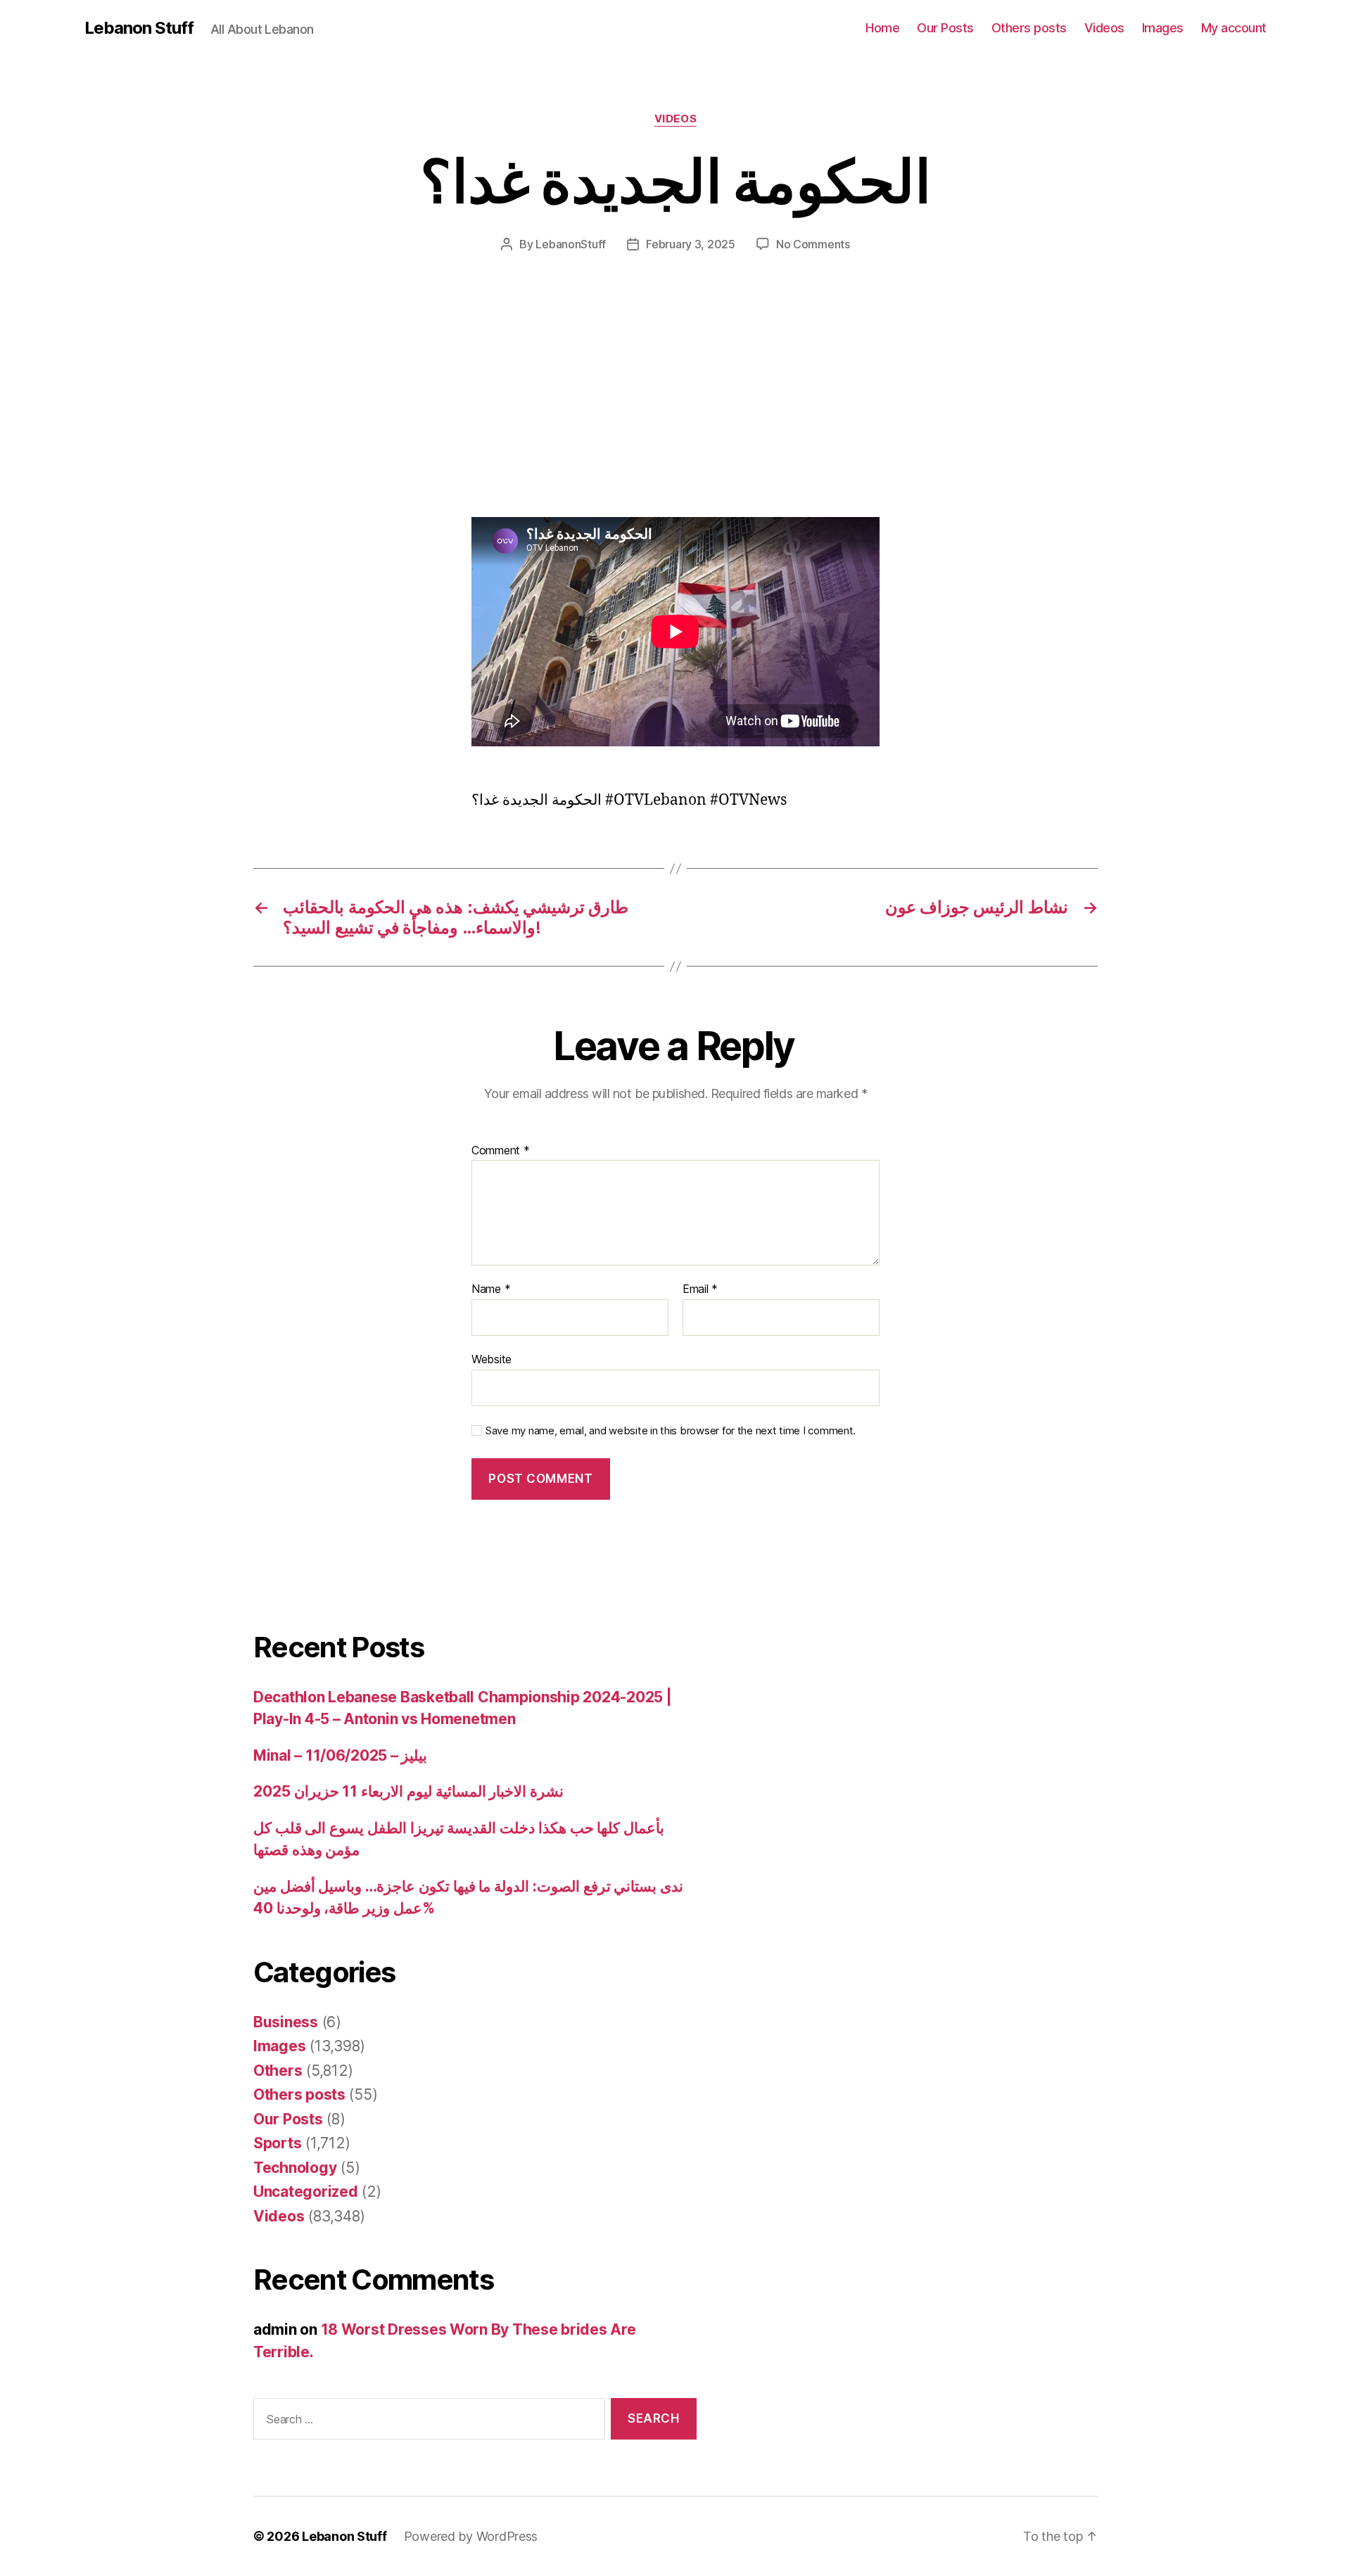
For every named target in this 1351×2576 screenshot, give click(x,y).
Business (286, 2022)
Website (491, 1359)
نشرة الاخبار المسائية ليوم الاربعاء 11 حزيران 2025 (408, 1791)
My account (1234, 28)
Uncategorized (306, 2192)
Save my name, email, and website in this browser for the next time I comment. (671, 1431)
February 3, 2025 (691, 244)
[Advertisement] (204, 413)
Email (700, 1289)
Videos (1104, 28)
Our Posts (945, 28)
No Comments (813, 244)
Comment (501, 1151)
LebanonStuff (571, 244)
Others (278, 2071)
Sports (277, 2143)
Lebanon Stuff (139, 28)
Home (882, 28)
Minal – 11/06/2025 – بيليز (340, 1755)
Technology (295, 2168)
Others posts (1029, 28)
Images (1163, 28)
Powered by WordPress (471, 2536)
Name (491, 1289)
